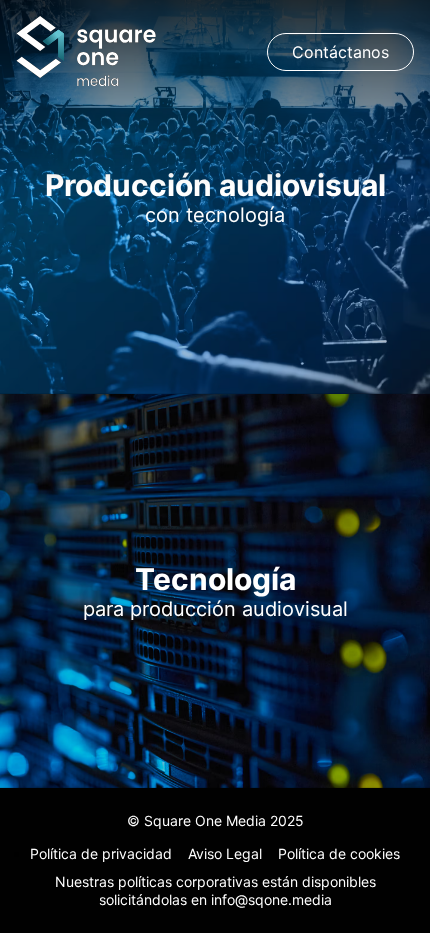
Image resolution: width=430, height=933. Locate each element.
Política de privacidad (101, 853)
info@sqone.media (271, 899)
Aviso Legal (225, 853)
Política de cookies (339, 853)
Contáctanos (340, 52)
